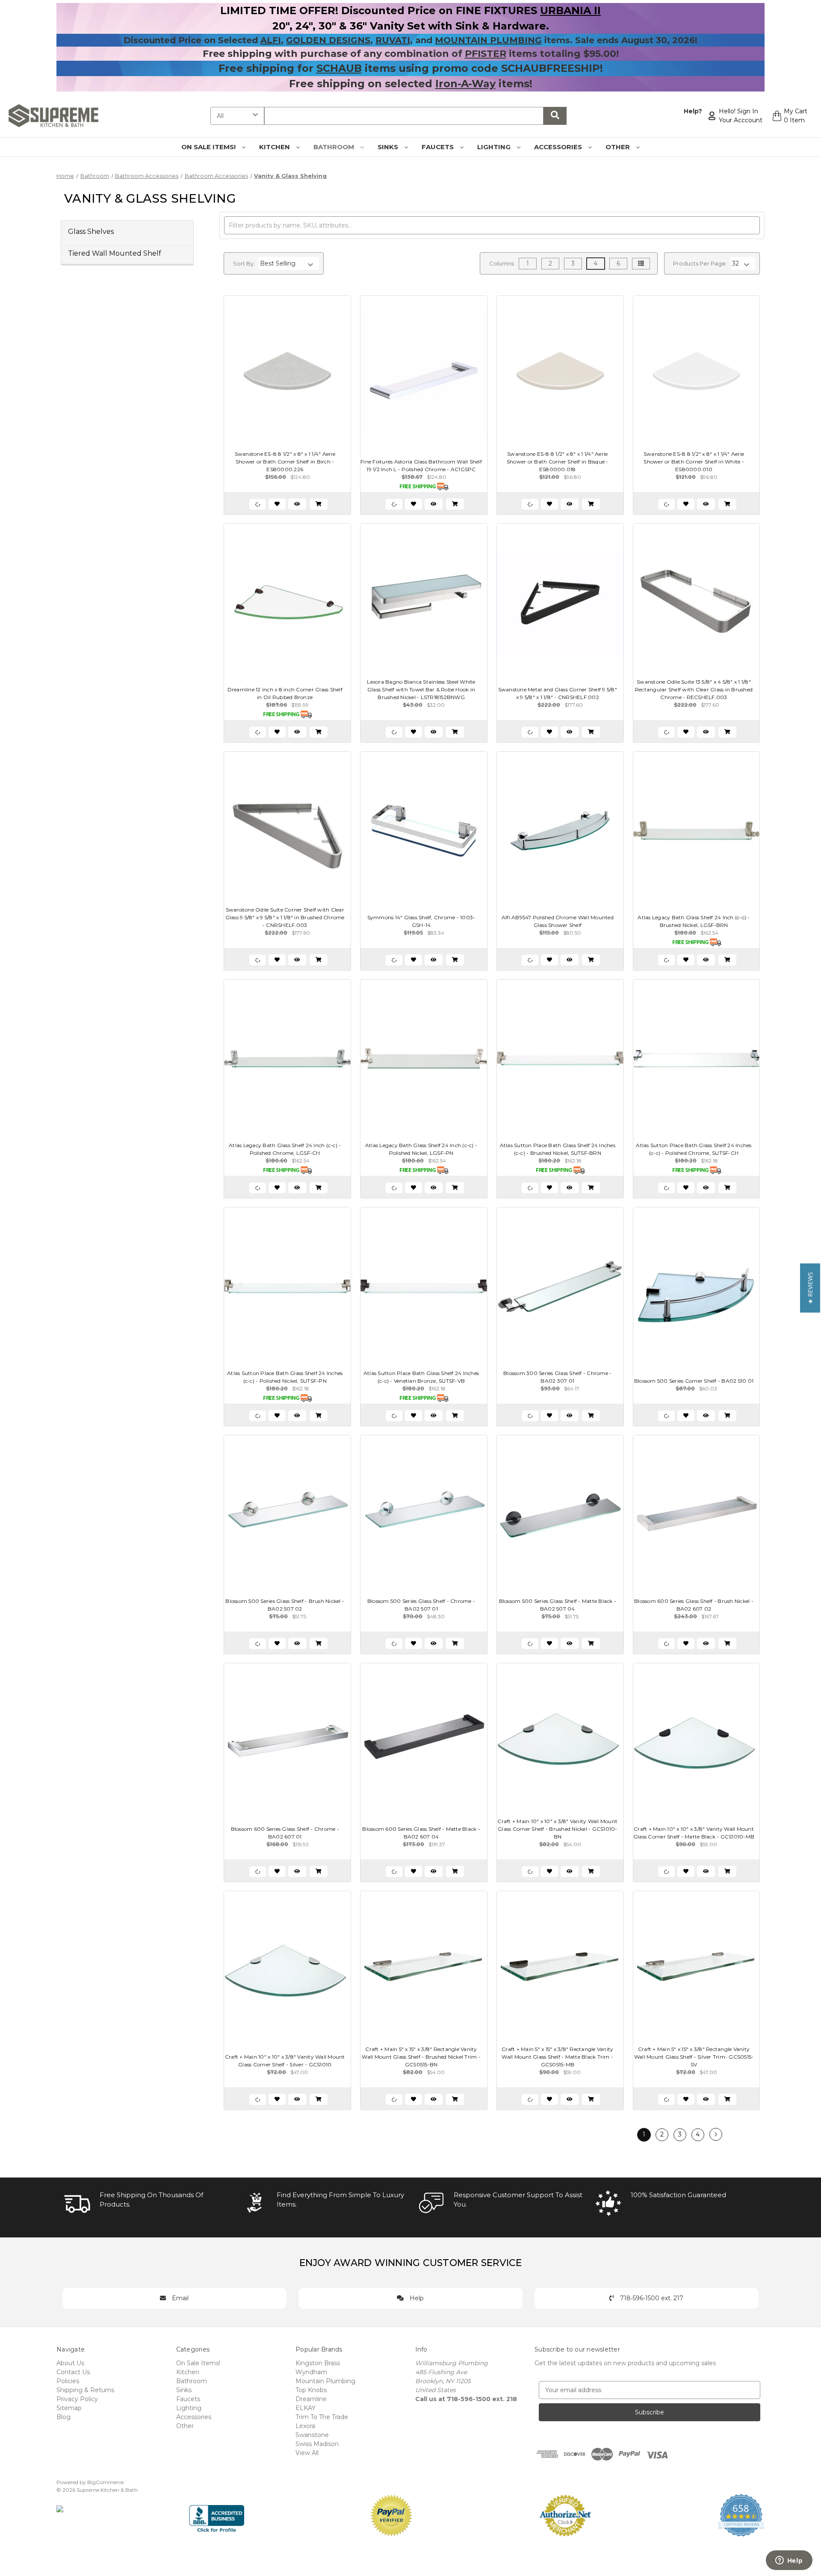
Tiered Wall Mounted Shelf (115, 253)
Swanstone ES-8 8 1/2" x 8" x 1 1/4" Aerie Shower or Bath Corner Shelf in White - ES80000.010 (694, 462)
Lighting (495, 147)
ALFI (271, 40)
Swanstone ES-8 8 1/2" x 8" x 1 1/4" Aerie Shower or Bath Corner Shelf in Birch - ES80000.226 (285, 462)
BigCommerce (105, 2482)
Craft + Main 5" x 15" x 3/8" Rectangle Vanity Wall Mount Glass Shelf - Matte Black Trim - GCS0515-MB (557, 2057)
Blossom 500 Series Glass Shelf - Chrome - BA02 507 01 (421, 1605)
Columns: (502, 263)
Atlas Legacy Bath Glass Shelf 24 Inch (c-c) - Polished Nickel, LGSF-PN (421, 1149)
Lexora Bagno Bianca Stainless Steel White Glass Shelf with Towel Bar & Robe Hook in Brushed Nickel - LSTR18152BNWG (421, 689)
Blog (63, 2417)
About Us (70, 2363)
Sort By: (244, 263)
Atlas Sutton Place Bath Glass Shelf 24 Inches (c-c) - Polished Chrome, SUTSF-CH (694, 1149)
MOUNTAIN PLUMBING (488, 40)
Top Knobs (311, 2390)
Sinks (389, 147)
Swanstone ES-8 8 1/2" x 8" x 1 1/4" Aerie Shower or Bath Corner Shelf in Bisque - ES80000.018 (558, 462)
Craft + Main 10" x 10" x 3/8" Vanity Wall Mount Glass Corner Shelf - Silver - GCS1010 (285, 2061)
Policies (68, 2381)
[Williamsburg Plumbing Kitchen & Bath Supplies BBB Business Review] (217, 2515)
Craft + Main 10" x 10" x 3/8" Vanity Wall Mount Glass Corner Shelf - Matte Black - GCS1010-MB (694, 1833)
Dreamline (311, 2399)
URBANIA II (570, 10)
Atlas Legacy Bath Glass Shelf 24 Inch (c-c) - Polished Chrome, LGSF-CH (285, 1149)
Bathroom (335, 147)
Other (619, 147)
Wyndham (311, 2372)
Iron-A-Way (465, 84)
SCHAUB (339, 68)
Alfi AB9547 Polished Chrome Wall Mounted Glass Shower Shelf (558, 921)
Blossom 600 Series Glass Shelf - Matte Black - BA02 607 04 (421, 1833)
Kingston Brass (318, 2363)
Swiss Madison (317, 2444)
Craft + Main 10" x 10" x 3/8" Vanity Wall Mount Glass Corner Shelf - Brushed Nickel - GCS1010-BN (557, 1829)
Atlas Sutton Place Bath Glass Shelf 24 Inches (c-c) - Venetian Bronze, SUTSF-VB (421, 1377)
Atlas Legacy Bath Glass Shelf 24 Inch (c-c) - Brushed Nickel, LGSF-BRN (694, 921)
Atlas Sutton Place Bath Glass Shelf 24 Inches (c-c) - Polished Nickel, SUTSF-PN (285, 1377)
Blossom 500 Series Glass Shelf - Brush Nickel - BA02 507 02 (285, 1605)
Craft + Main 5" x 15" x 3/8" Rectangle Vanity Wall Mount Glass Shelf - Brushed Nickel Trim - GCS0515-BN (421, 2057)
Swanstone (312, 2435)
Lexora (305, 2426)
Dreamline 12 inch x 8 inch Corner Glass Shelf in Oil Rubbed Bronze (285, 693)
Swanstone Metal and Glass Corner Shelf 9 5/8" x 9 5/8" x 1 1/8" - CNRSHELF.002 (558, 693)
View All (307, 2453)
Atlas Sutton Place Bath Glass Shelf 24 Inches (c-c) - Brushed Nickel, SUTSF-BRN (558, 1149)
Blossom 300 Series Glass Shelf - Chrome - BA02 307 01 (557, 1377)
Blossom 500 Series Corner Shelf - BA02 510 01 (694, 1381)
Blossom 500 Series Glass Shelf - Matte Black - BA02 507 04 (558, 1605)
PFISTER (486, 54)
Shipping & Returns (85, 2390)
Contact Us (73, 2372)
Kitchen (275, 147)
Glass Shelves (91, 231)
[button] (810, 1288)
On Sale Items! (209, 147)
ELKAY (306, 2408)
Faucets (439, 147)
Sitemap (69, 2408)
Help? (693, 111)
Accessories (559, 147)
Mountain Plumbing (325, 2381)
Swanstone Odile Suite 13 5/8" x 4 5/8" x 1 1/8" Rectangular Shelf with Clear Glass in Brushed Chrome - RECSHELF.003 (694, 689)
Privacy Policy (77, 2399)
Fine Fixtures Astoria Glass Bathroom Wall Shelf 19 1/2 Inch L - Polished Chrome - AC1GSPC (421, 465)
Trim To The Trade (322, 2417)
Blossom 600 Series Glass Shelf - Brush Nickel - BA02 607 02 (694, 1605)
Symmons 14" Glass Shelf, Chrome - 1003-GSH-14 (421, 921)
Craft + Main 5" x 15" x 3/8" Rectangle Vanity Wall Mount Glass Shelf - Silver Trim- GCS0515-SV (694, 2057)
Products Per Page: (700, 263)
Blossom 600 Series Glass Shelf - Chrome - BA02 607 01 (285, 1833)
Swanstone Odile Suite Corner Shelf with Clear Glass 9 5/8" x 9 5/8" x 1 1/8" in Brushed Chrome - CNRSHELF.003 (285, 917)
